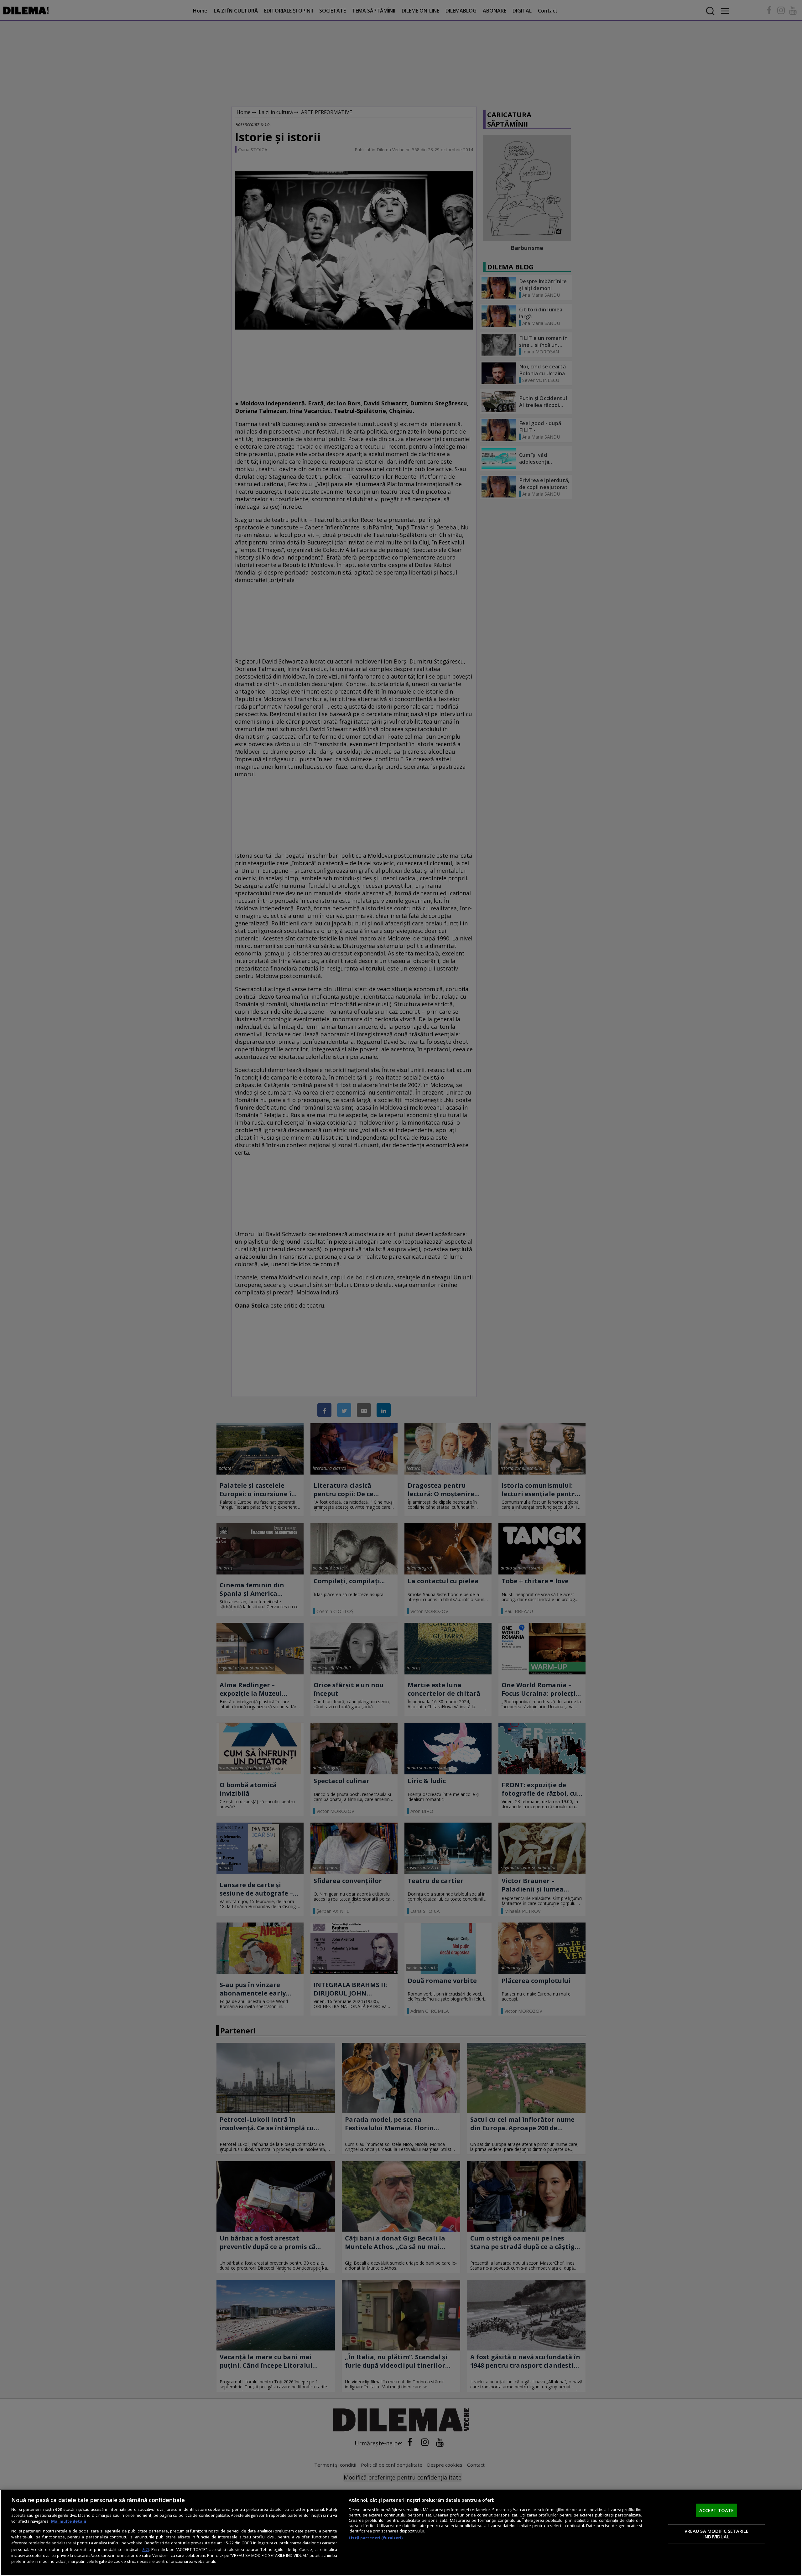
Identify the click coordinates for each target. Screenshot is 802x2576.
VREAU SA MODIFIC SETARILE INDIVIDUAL (717, 2534)
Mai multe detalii (69, 2521)
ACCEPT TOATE (717, 2510)
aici (146, 2549)
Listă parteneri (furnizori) (376, 2538)
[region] (401, 2533)
